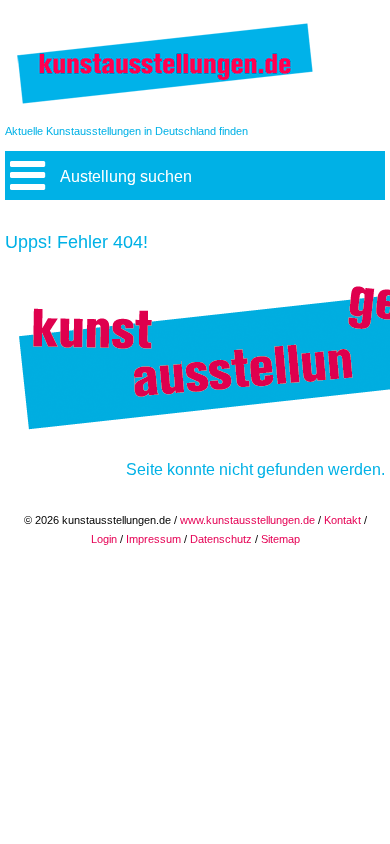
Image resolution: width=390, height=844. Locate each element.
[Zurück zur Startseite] (165, 102)
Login (104, 539)
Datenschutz (221, 539)
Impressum (153, 539)
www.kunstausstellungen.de (247, 520)
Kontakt (342, 520)
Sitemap (280, 539)
